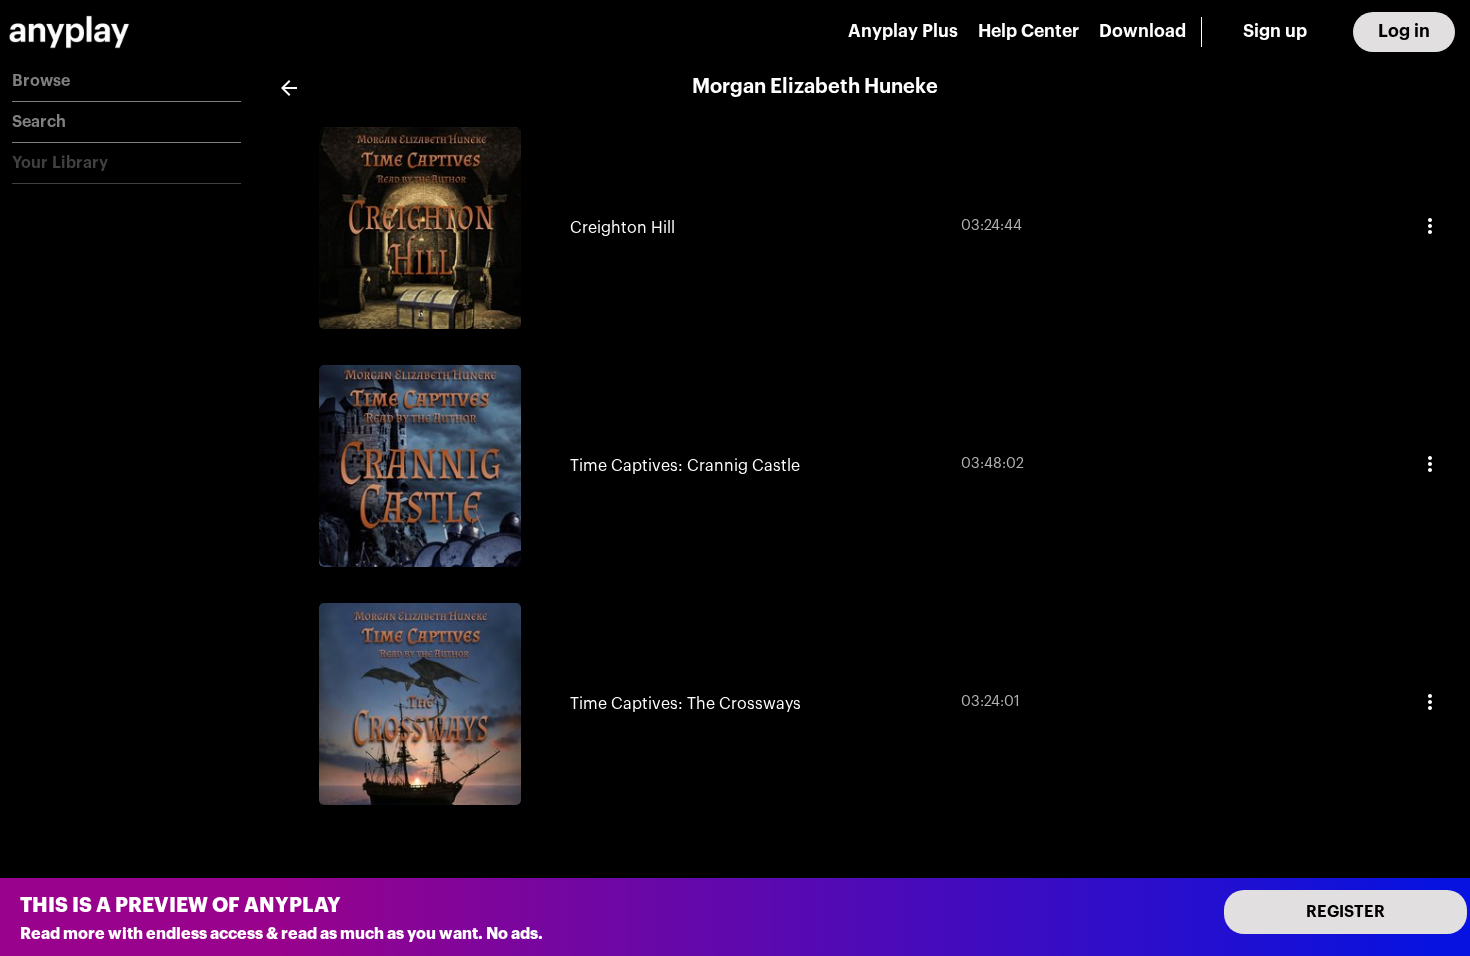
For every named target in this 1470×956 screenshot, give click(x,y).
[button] (126, 81)
